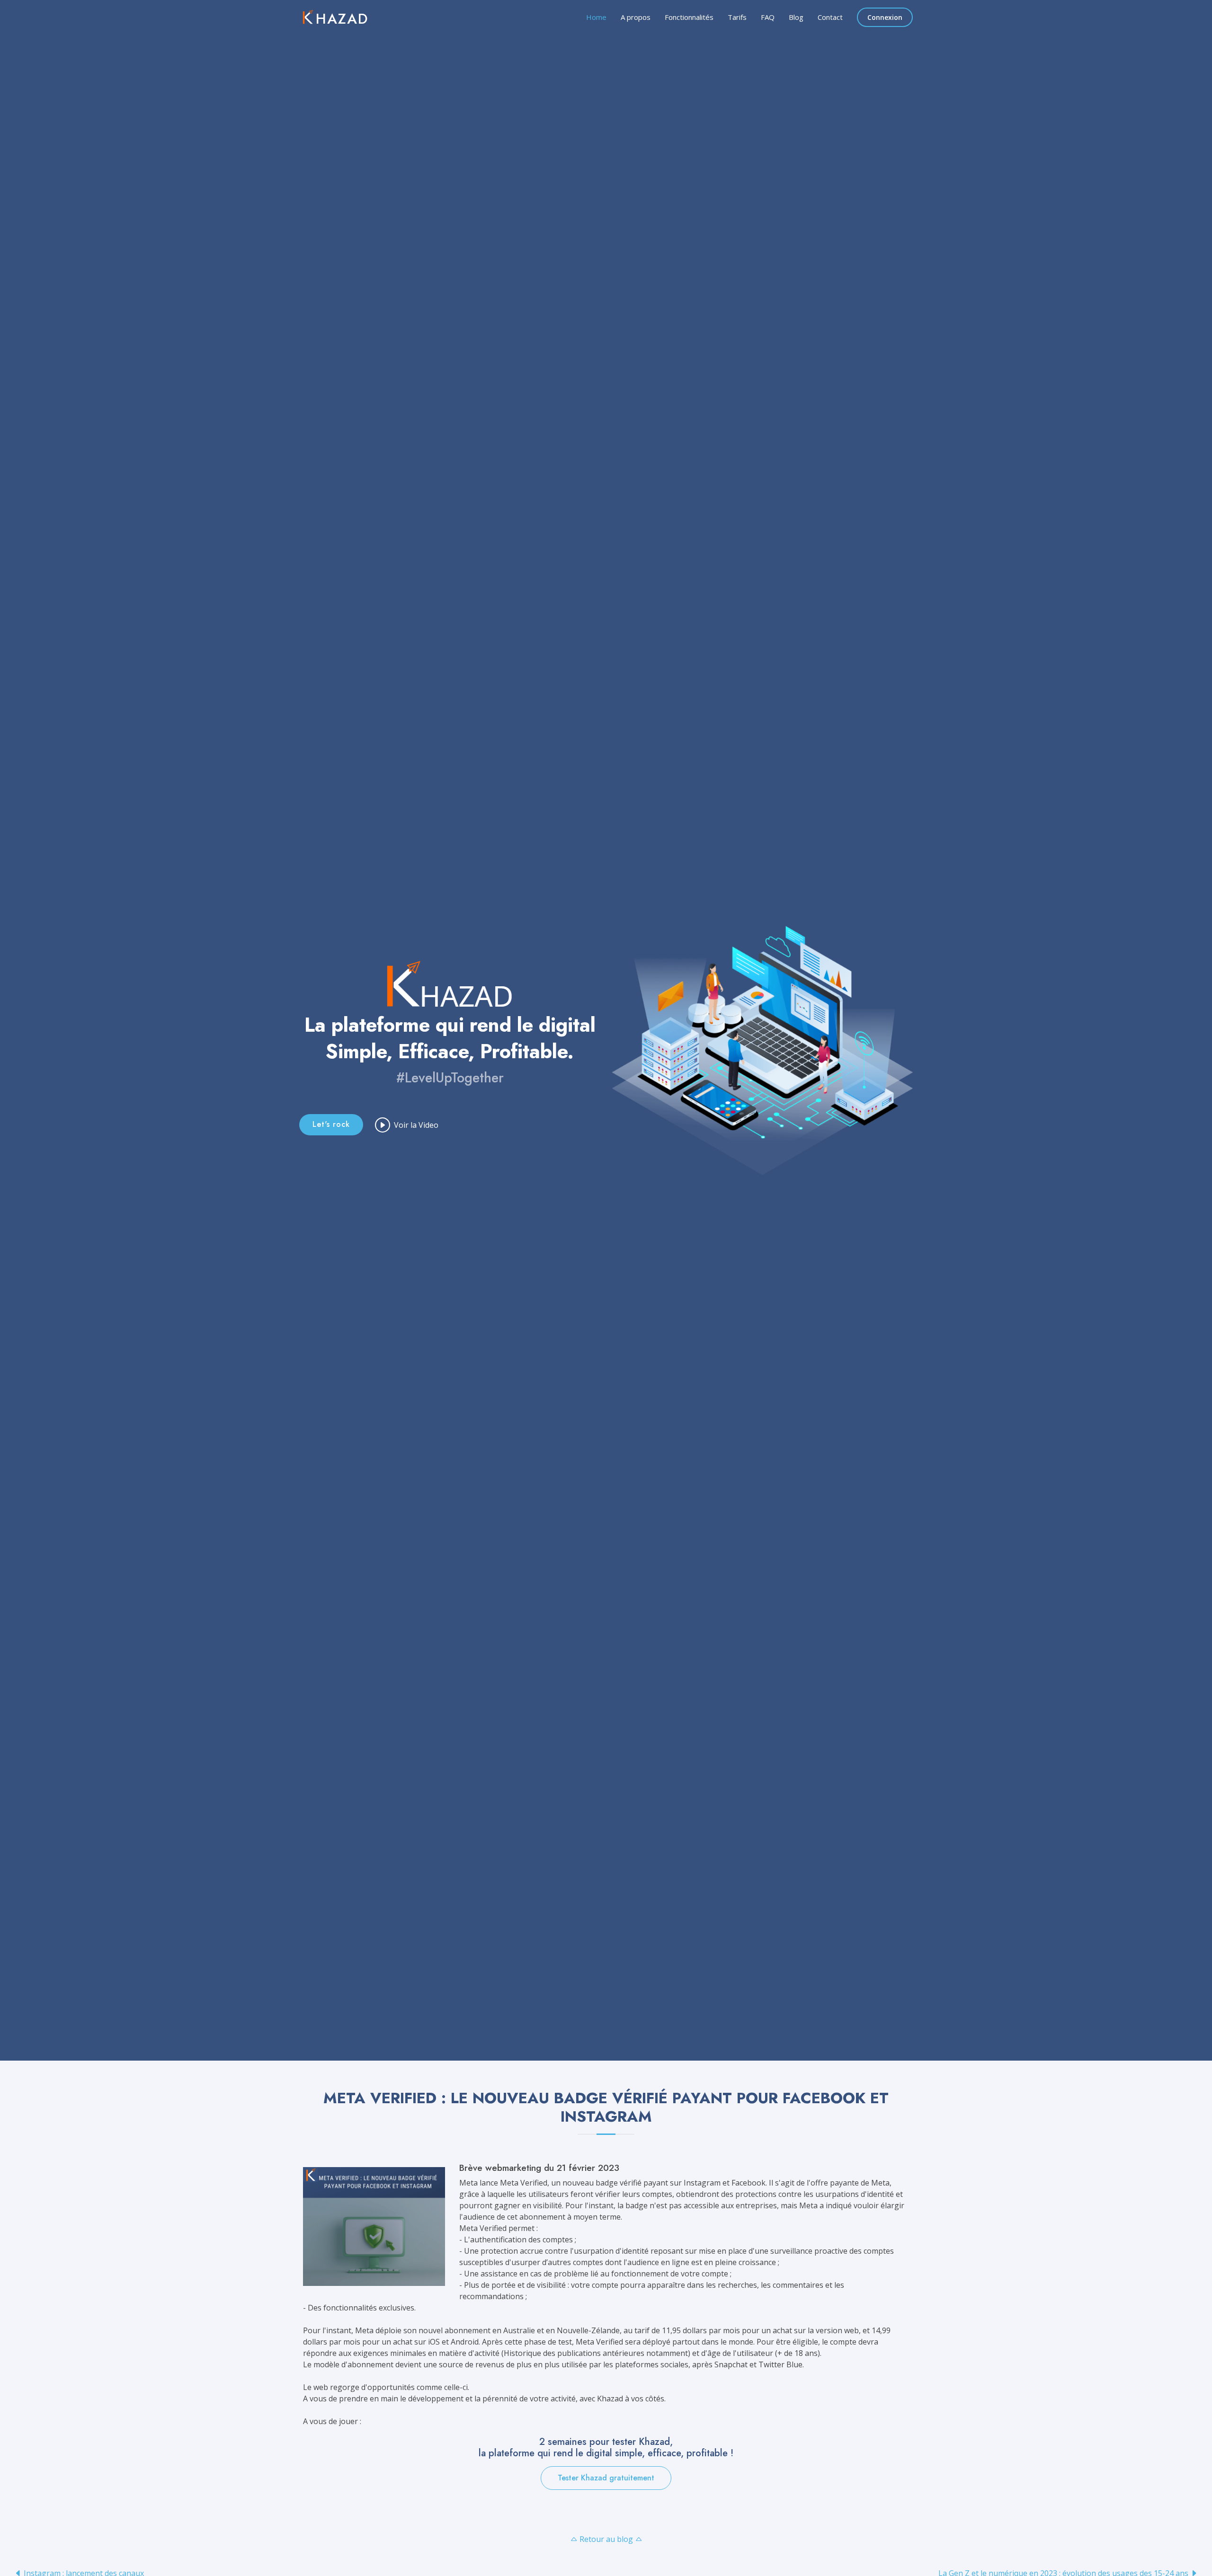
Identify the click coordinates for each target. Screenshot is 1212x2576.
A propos (636, 17)
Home (596, 17)
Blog (796, 17)
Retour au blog (606, 2539)
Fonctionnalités (689, 17)
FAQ (768, 17)
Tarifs (737, 17)
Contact (830, 17)
